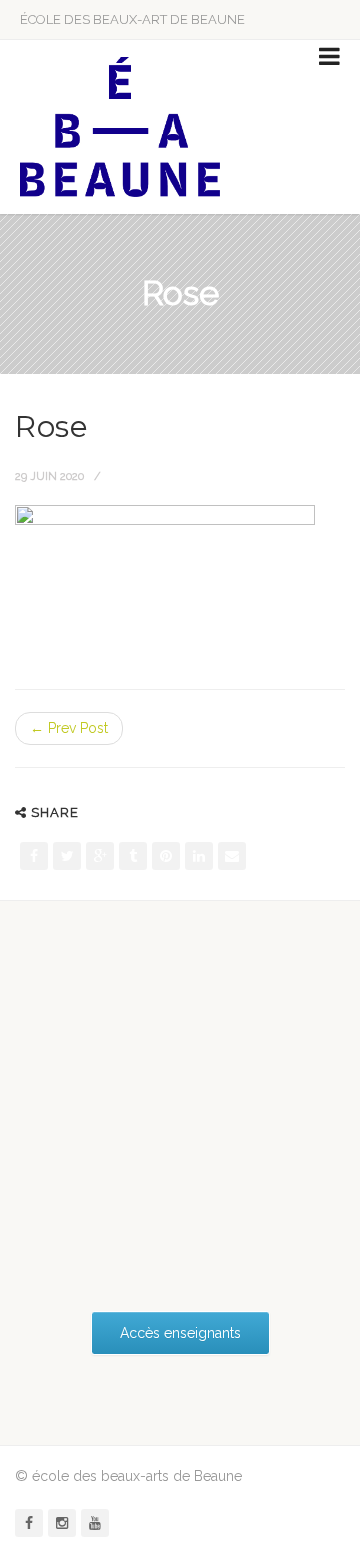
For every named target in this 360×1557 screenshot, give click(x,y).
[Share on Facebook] (34, 856)
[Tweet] (67, 856)
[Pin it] (166, 856)
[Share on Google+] (100, 856)
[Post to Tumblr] (133, 856)
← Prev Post (69, 728)
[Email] (232, 856)
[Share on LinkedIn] (199, 856)
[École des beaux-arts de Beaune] (120, 127)
